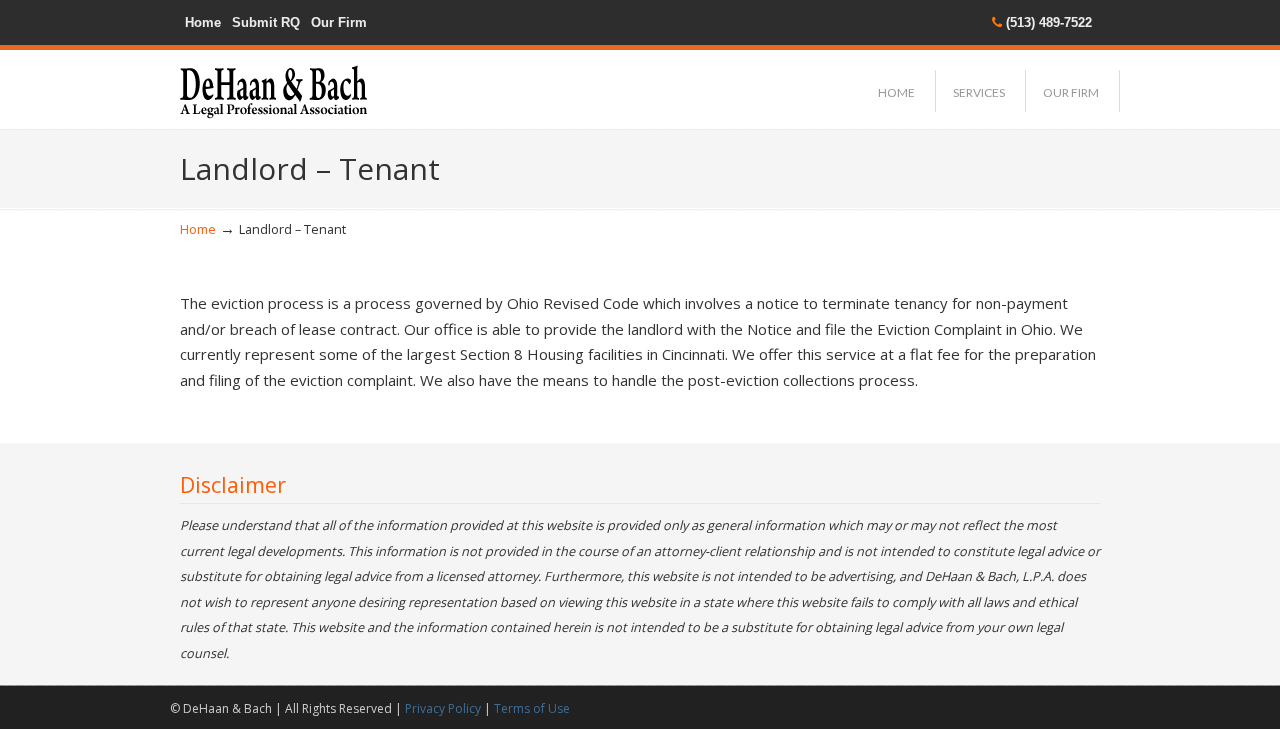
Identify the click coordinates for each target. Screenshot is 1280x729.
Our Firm (339, 22)
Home (203, 22)
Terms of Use (532, 708)
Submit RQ (266, 22)
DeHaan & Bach (273, 85)
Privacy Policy (443, 708)
